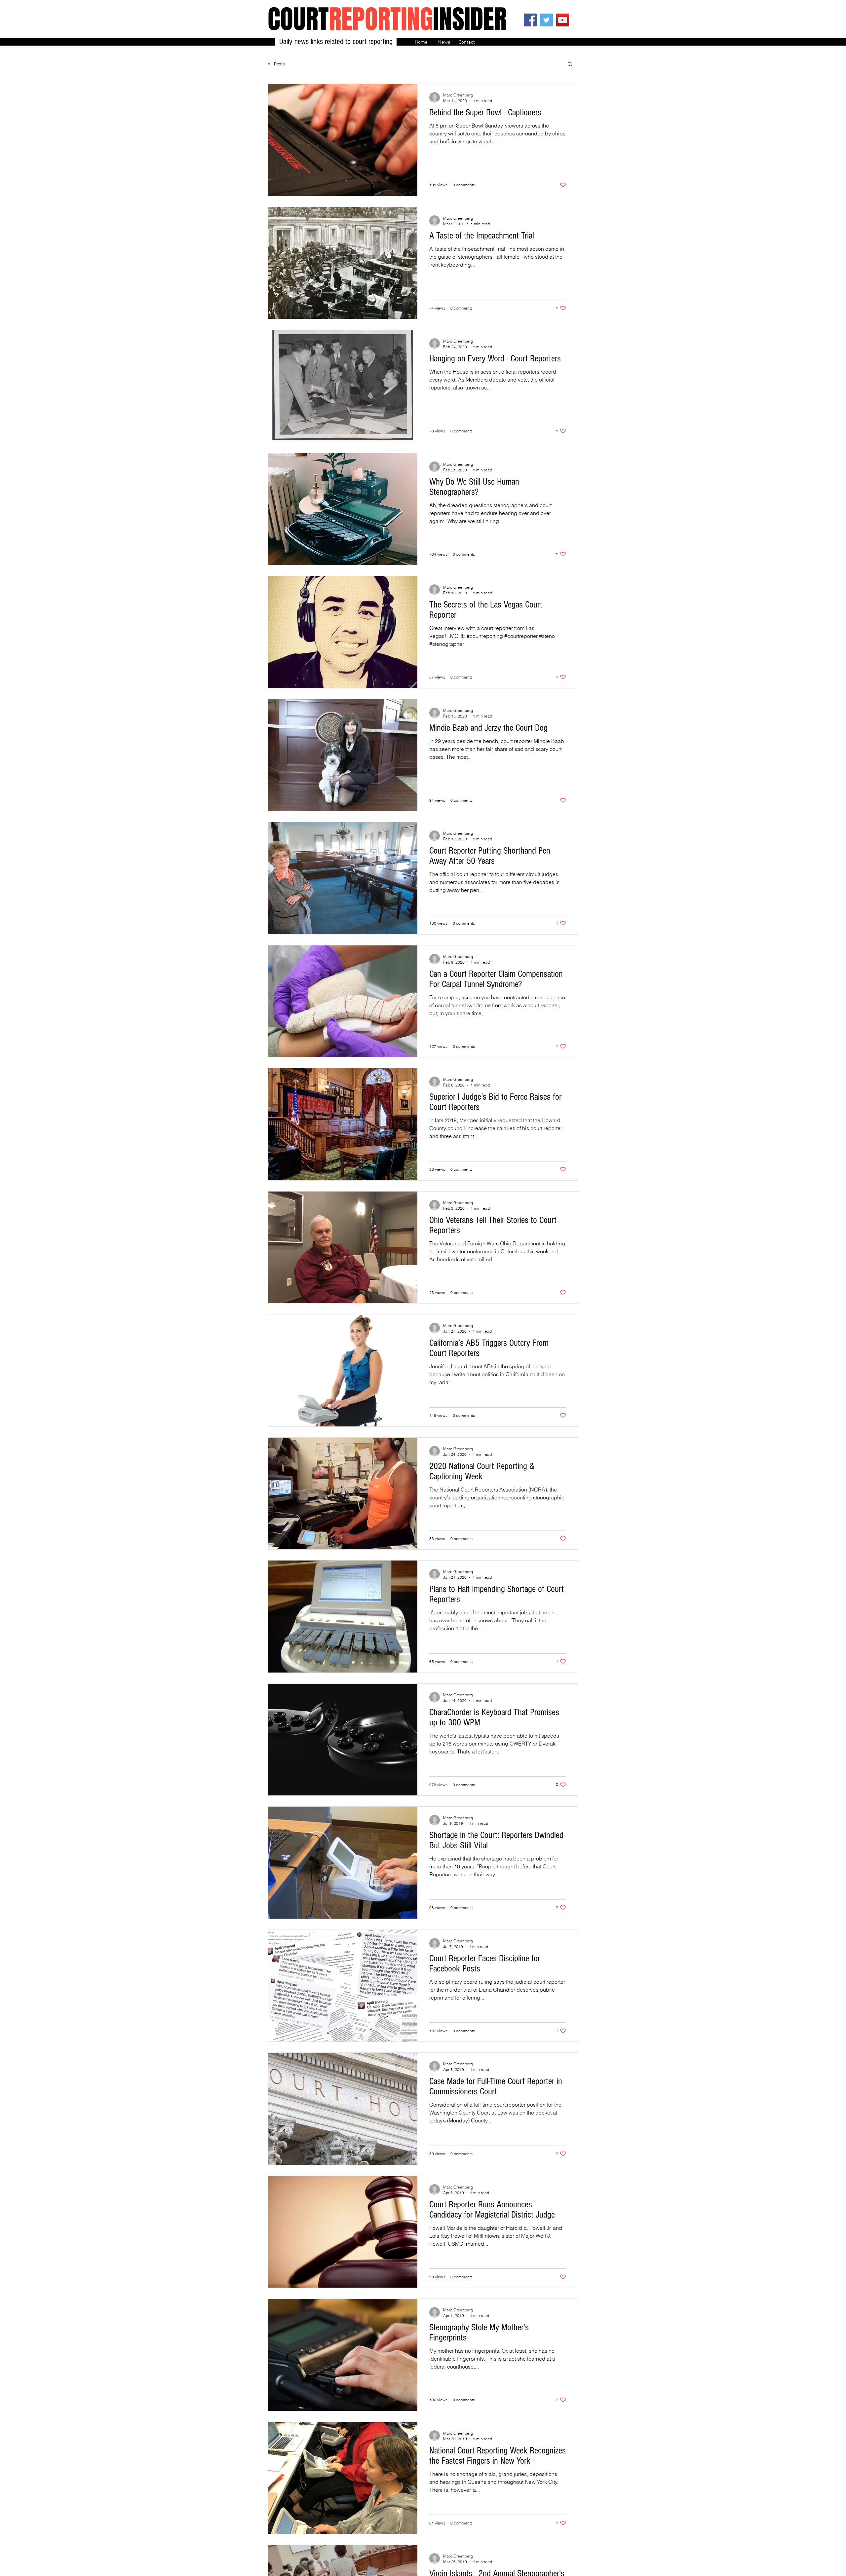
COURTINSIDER (387, 19)
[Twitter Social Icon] (546, 20)
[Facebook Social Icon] (530, 20)
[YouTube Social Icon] (563, 20)
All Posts (276, 64)
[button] (570, 65)
